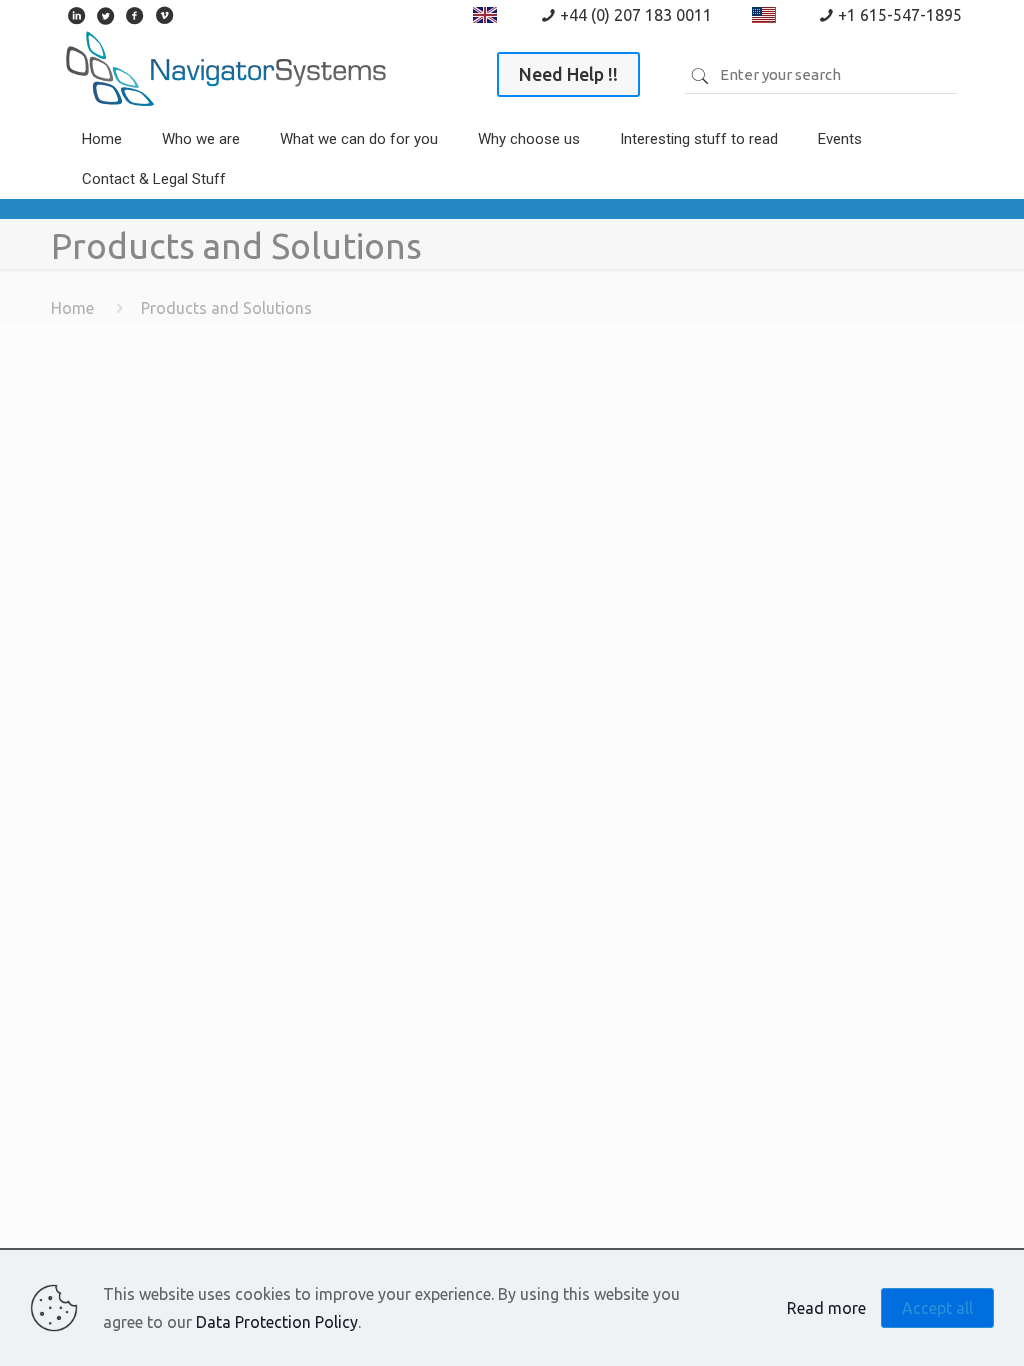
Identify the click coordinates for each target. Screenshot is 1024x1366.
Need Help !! (568, 74)
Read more (826, 1308)
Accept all (937, 1308)
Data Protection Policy (277, 1322)
